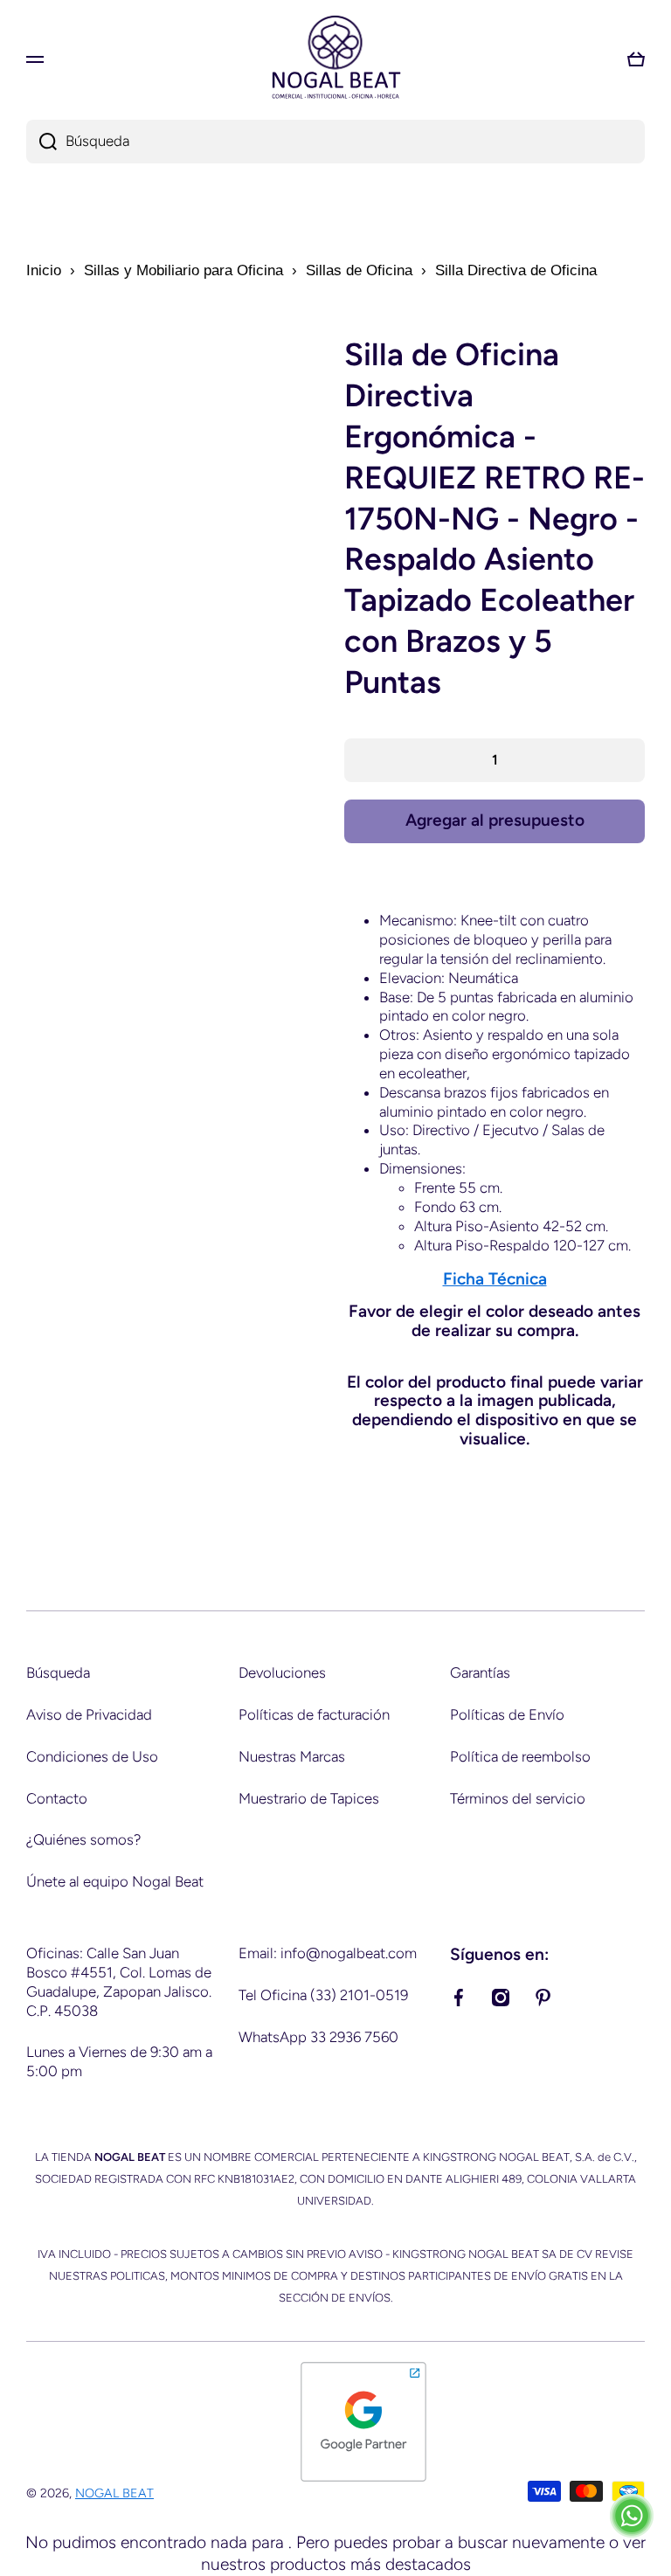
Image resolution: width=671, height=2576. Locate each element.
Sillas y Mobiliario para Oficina (183, 270)
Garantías (480, 1672)
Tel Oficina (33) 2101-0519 (323, 1995)
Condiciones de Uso (92, 1756)
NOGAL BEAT (114, 2493)
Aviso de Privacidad (89, 1714)
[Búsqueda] (42, 142)
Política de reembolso (520, 1756)
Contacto (57, 1798)
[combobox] (335, 142)
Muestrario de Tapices (309, 1798)
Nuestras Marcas (292, 1756)
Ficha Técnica (495, 1279)
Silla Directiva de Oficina (516, 270)
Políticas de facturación (314, 1714)
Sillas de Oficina (359, 270)
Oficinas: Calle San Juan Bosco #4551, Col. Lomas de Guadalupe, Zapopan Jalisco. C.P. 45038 (119, 1982)
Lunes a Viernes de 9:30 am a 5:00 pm (119, 2061)
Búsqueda (58, 1672)
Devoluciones (282, 1672)
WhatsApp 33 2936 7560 (318, 2037)
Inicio (44, 270)
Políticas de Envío (507, 1714)
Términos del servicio (518, 1798)
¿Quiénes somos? (83, 1839)
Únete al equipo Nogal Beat (115, 1881)
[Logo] (335, 59)
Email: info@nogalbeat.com (328, 1953)
